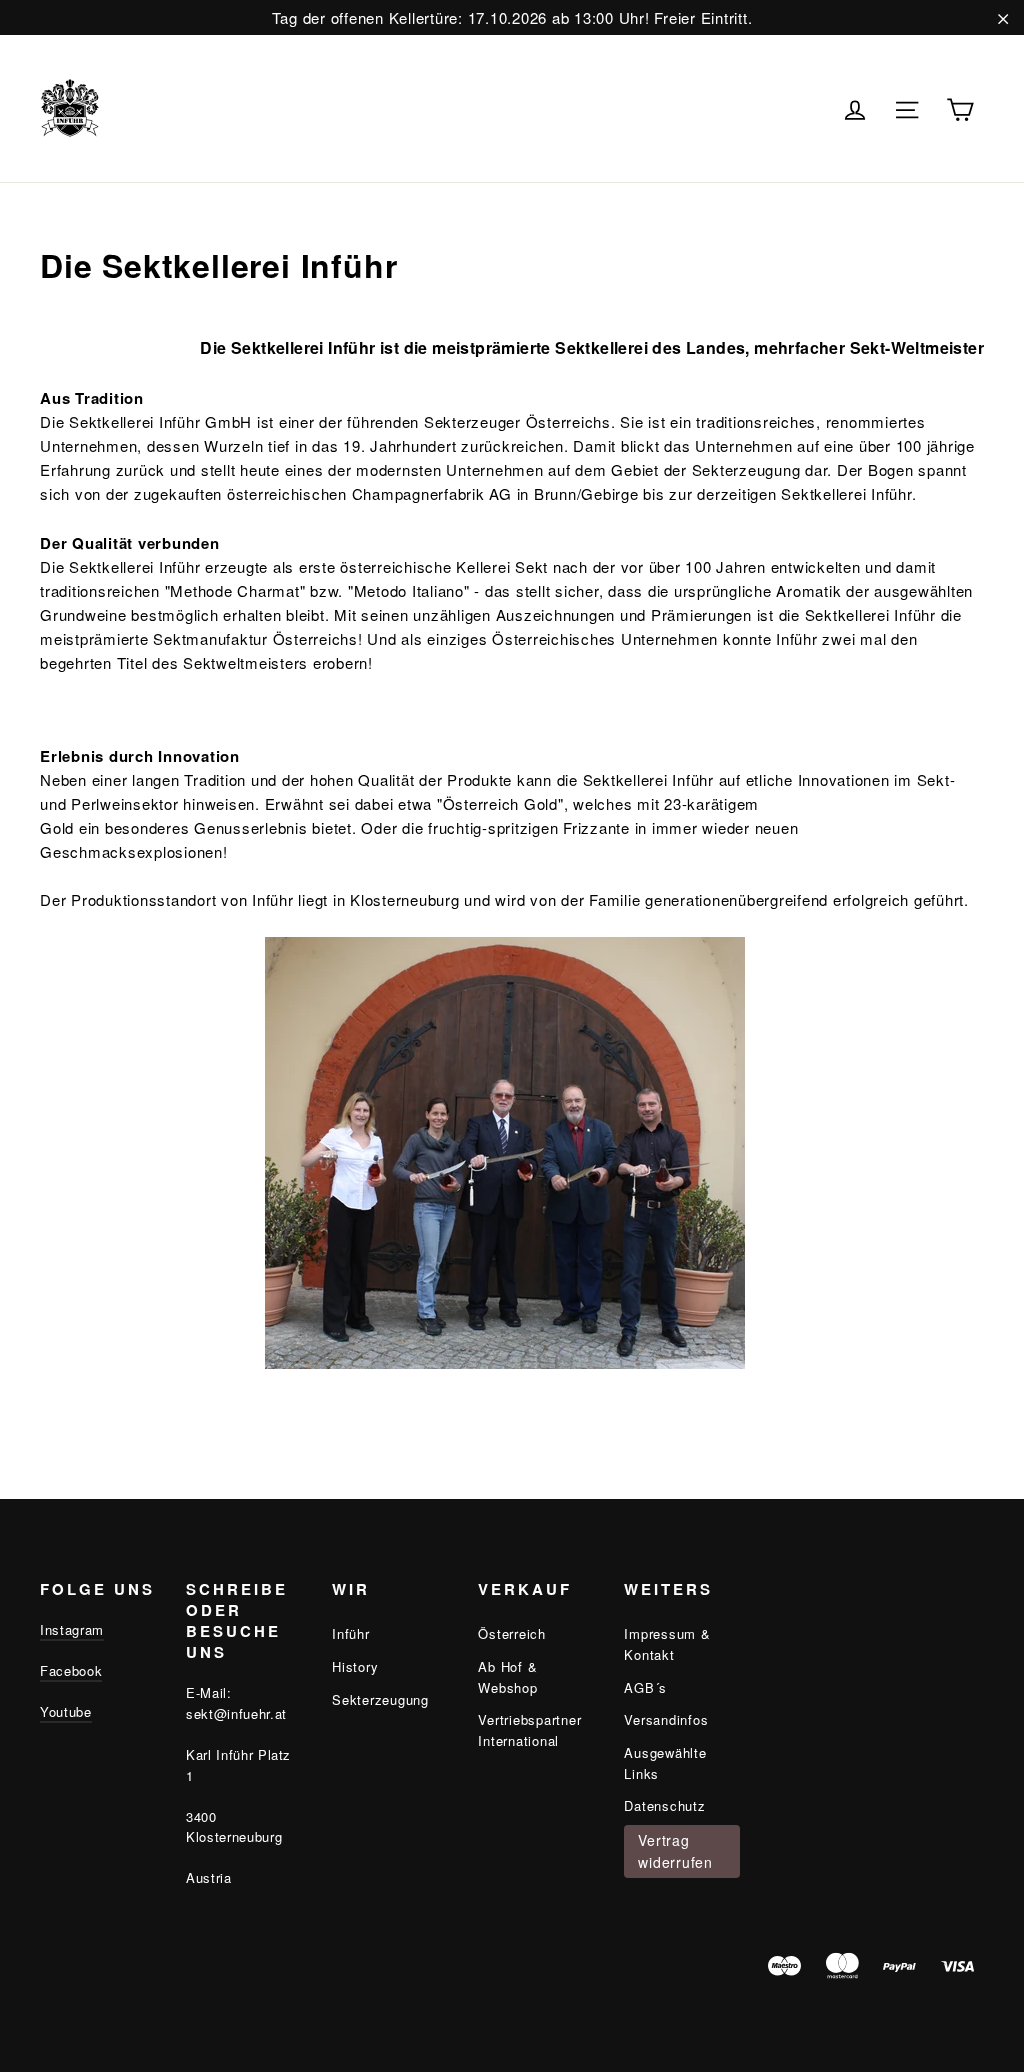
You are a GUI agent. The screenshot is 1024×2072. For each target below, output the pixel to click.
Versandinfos (666, 1719)
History (355, 1666)
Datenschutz (664, 1805)
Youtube (66, 1711)
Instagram (72, 1629)
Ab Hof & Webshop (507, 1677)
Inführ (351, 1633)
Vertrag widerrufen (675, 1851)
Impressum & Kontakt (667, 1644)
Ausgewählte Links (665, 1763)
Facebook (71, 1670)
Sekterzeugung (380, 1699)
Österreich (512, 1633)
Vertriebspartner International (529, 1730)
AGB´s (645, 1687)
